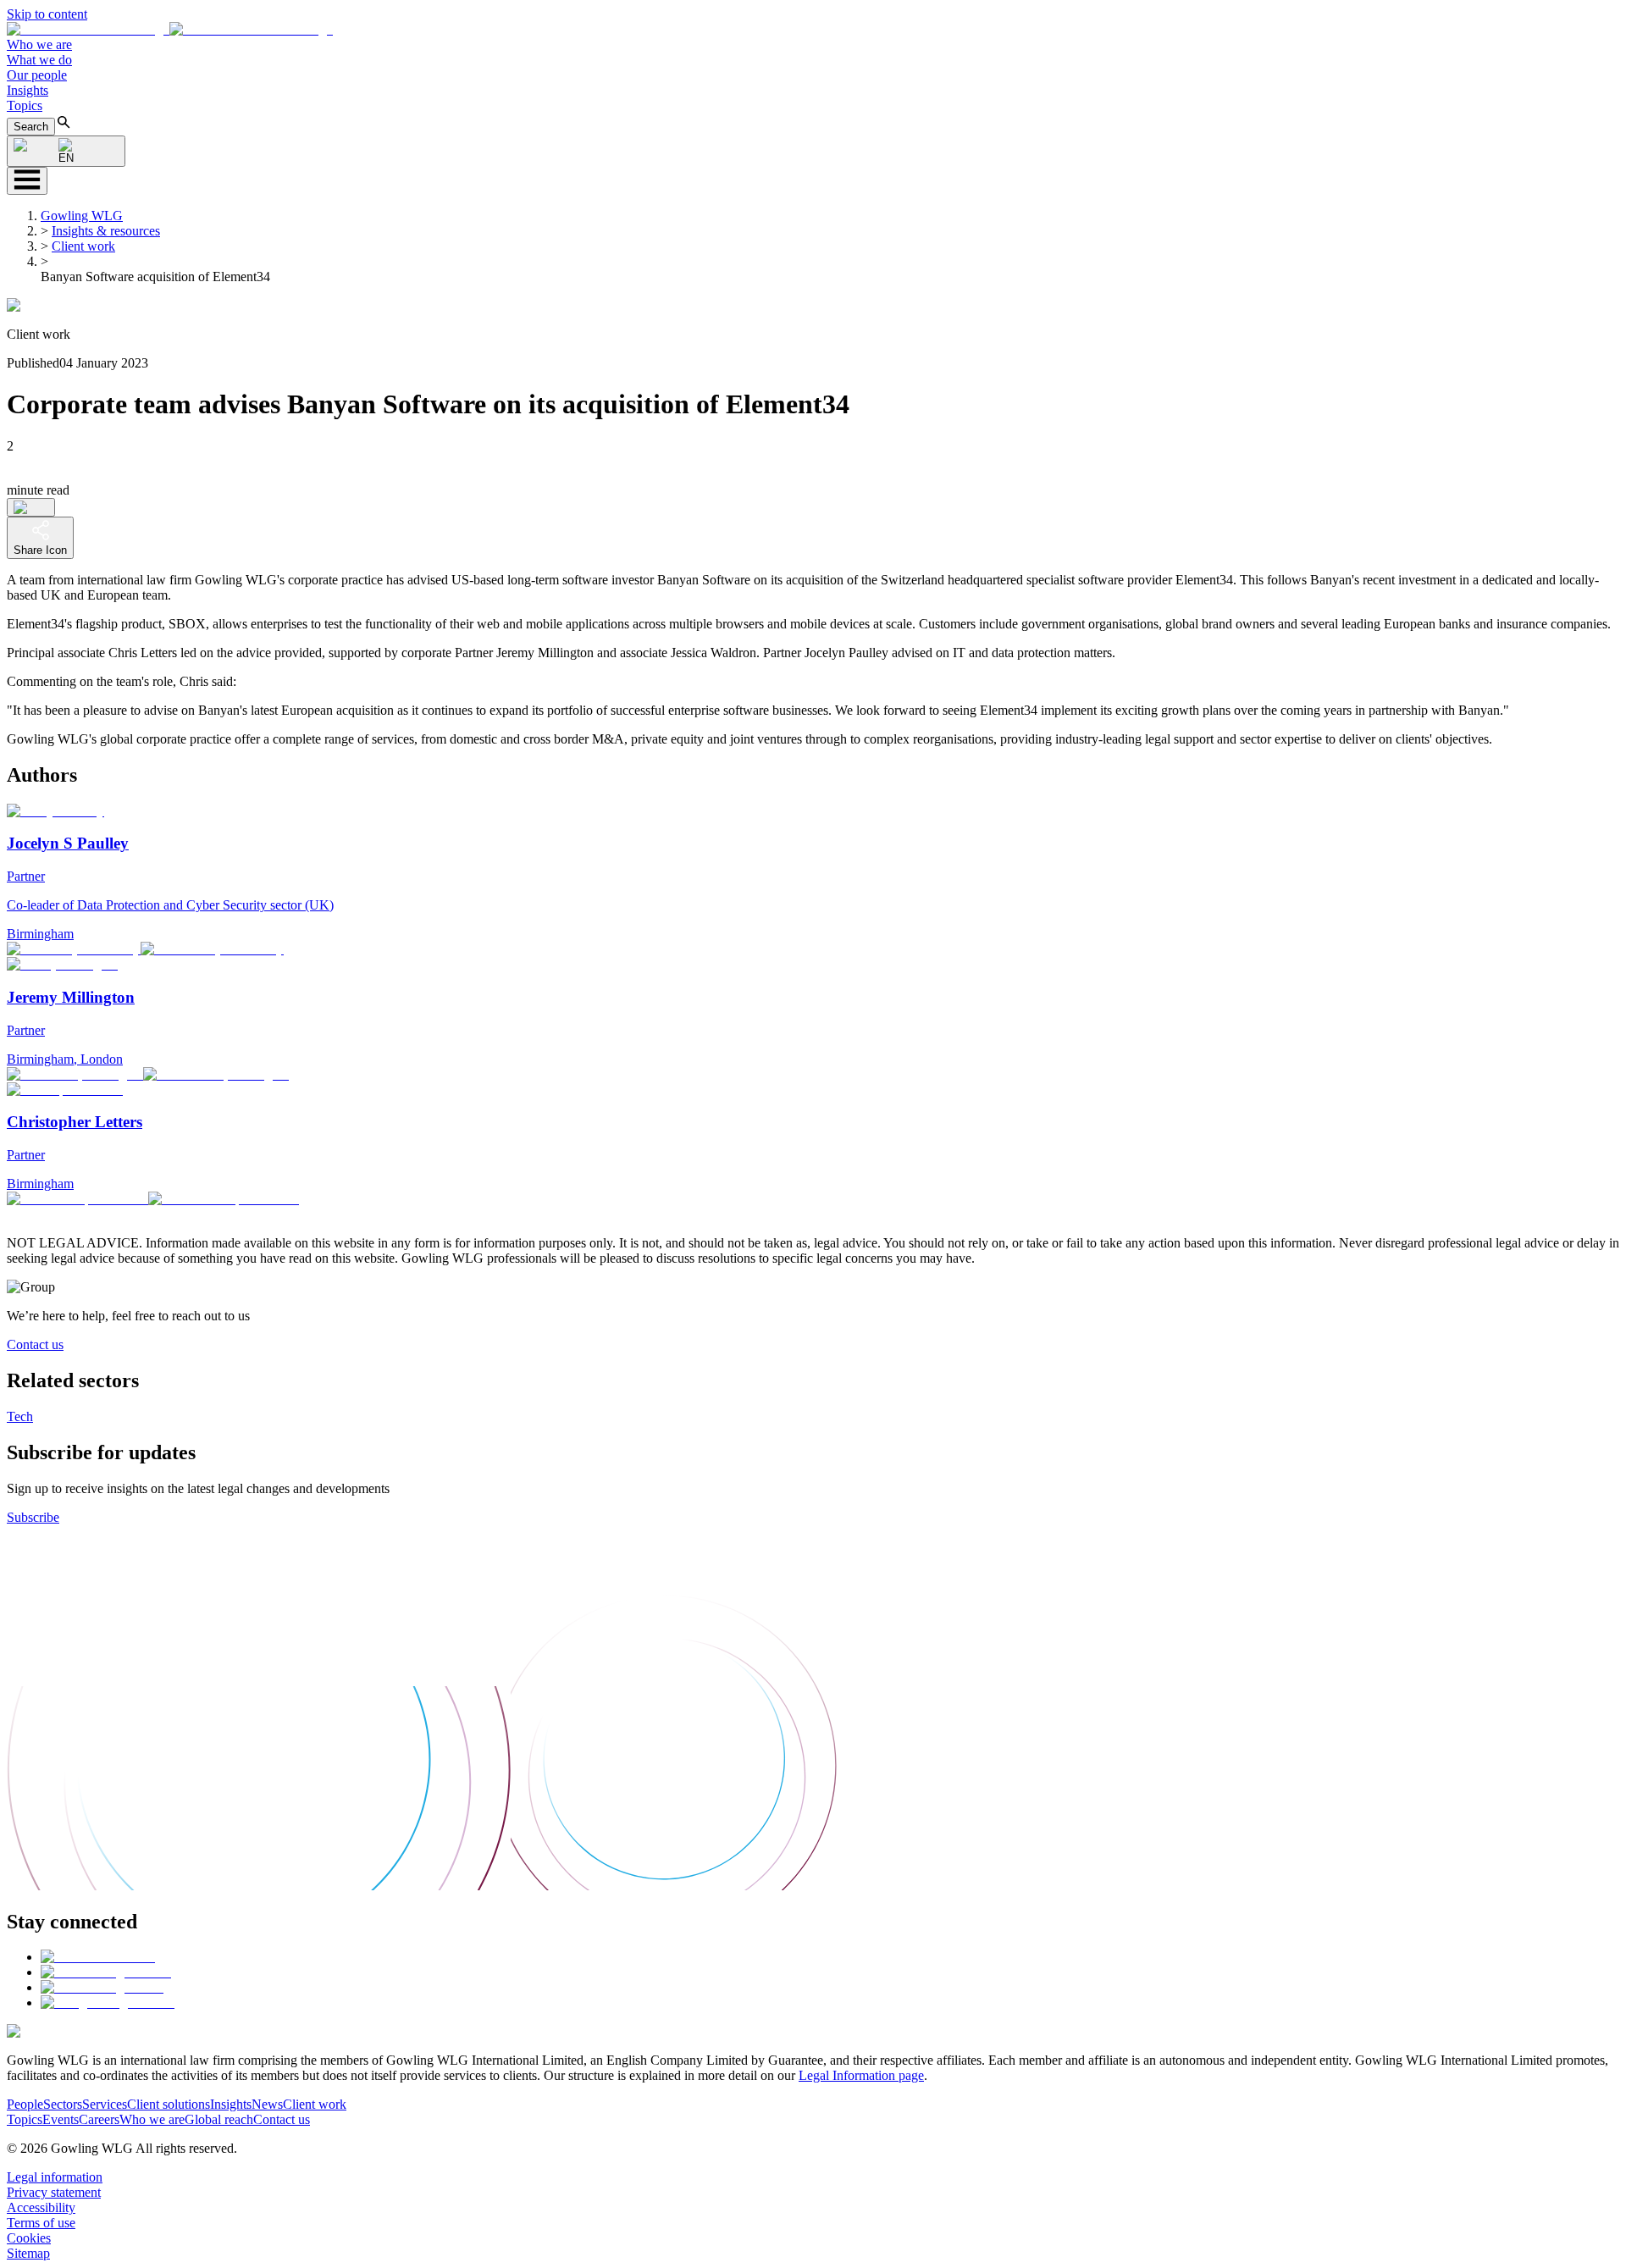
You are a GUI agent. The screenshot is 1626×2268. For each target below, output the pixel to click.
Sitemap (28, 2253)
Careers (99, 2119)
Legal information (55, 2177)
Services (105, 2104)
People (25, 2104)
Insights (28, 90)
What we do (39, 60)
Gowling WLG (82, 216)
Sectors (63, 2104)
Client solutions (169, 2104)
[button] (170, 29)
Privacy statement (54, 2192)
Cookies (29, 2238)
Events (61, 2119)
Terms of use (41, 2223)
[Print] (31, 507)
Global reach (219, 2119)
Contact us (35, 1344)
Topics (25, 105)
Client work (83, 246)
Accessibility (41, 2207)
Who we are (39, 44)
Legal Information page (861, 2075)
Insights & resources (106, 231)
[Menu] (27, 181)
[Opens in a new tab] (98, 1957)
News (267, 2104)
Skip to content (47, 14)
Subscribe (33, 1517)
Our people (37, 75)
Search (31, 127)
